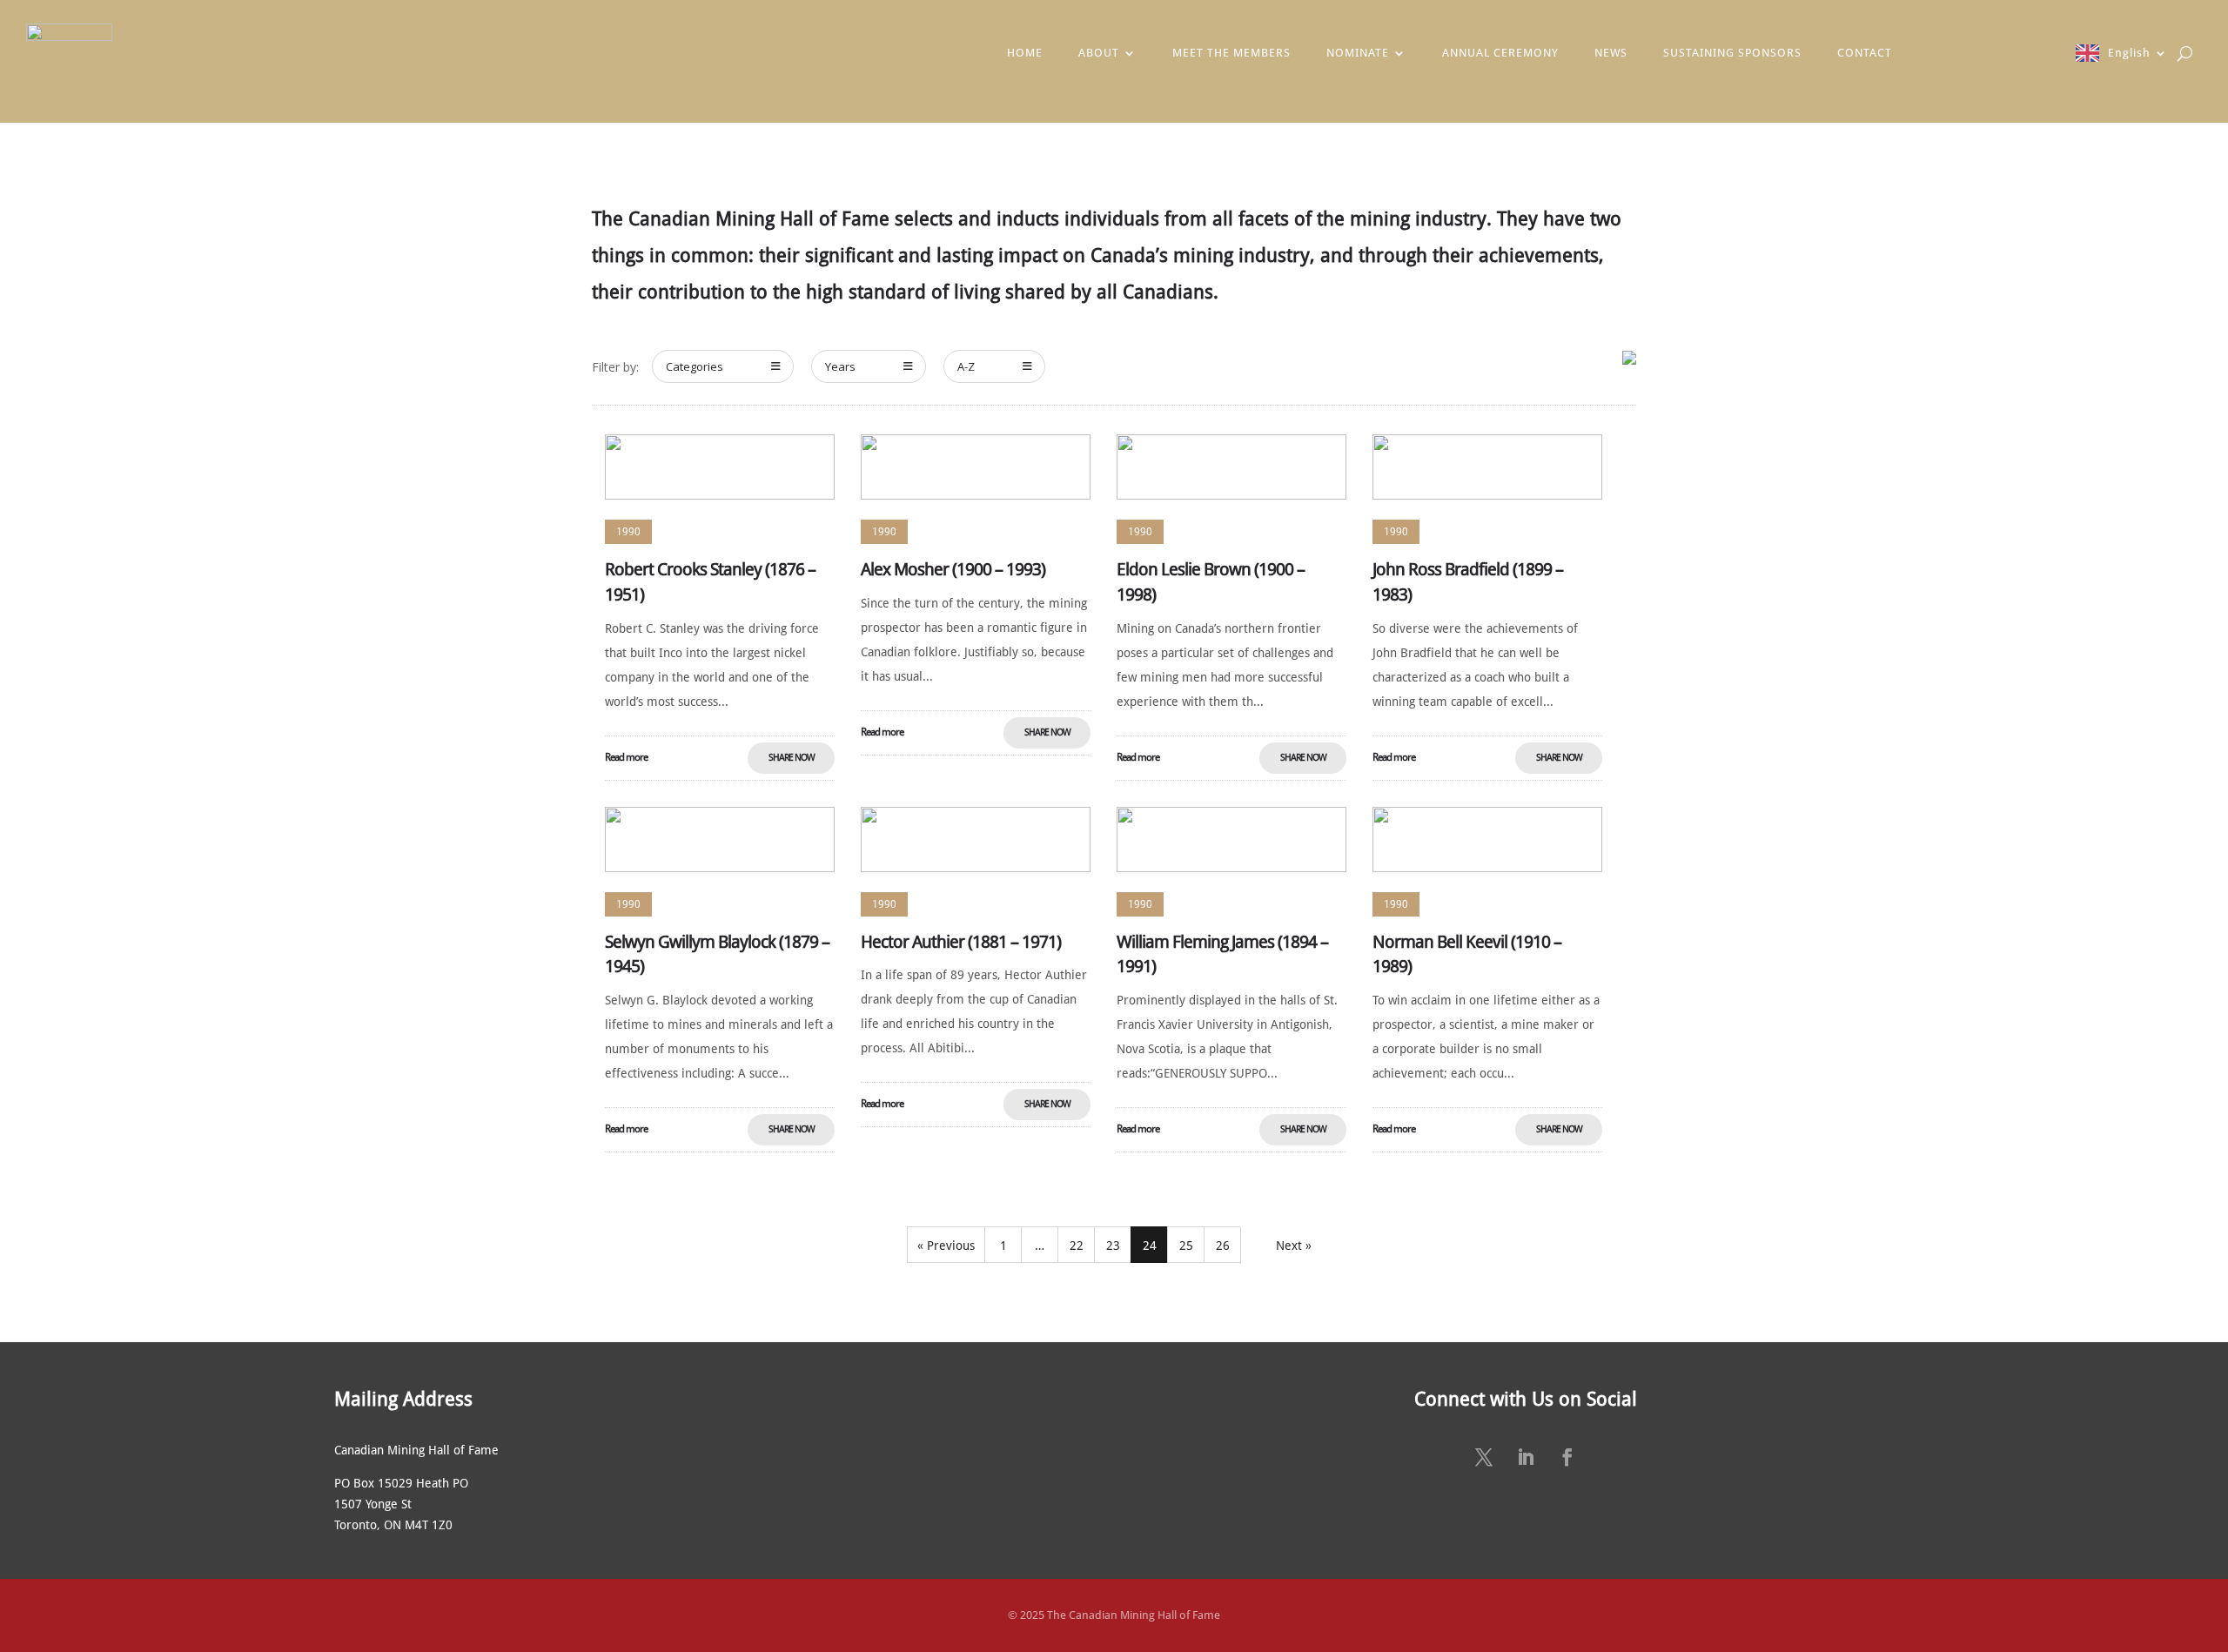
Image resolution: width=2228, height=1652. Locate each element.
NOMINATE (1358, 53)
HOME (1025, 53)
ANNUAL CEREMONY (1500, 53)
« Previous (946, 1246)
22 (1077, 1246)
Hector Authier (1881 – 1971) (961, 942)
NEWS (1611, 53)
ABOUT (1099, 53)
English (2129, 53)
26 (1223, 1246)
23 (1113, 1246)
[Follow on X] (1484, 1457)
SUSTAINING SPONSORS (1732, 53)
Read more (626, 757)
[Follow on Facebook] (1567, 1457)
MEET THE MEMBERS (1231, 53)
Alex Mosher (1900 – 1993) (953, 569)
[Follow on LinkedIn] (1526, 1457)
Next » (1294, 1246)
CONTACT (1865, 53)
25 (1186, 1246)
